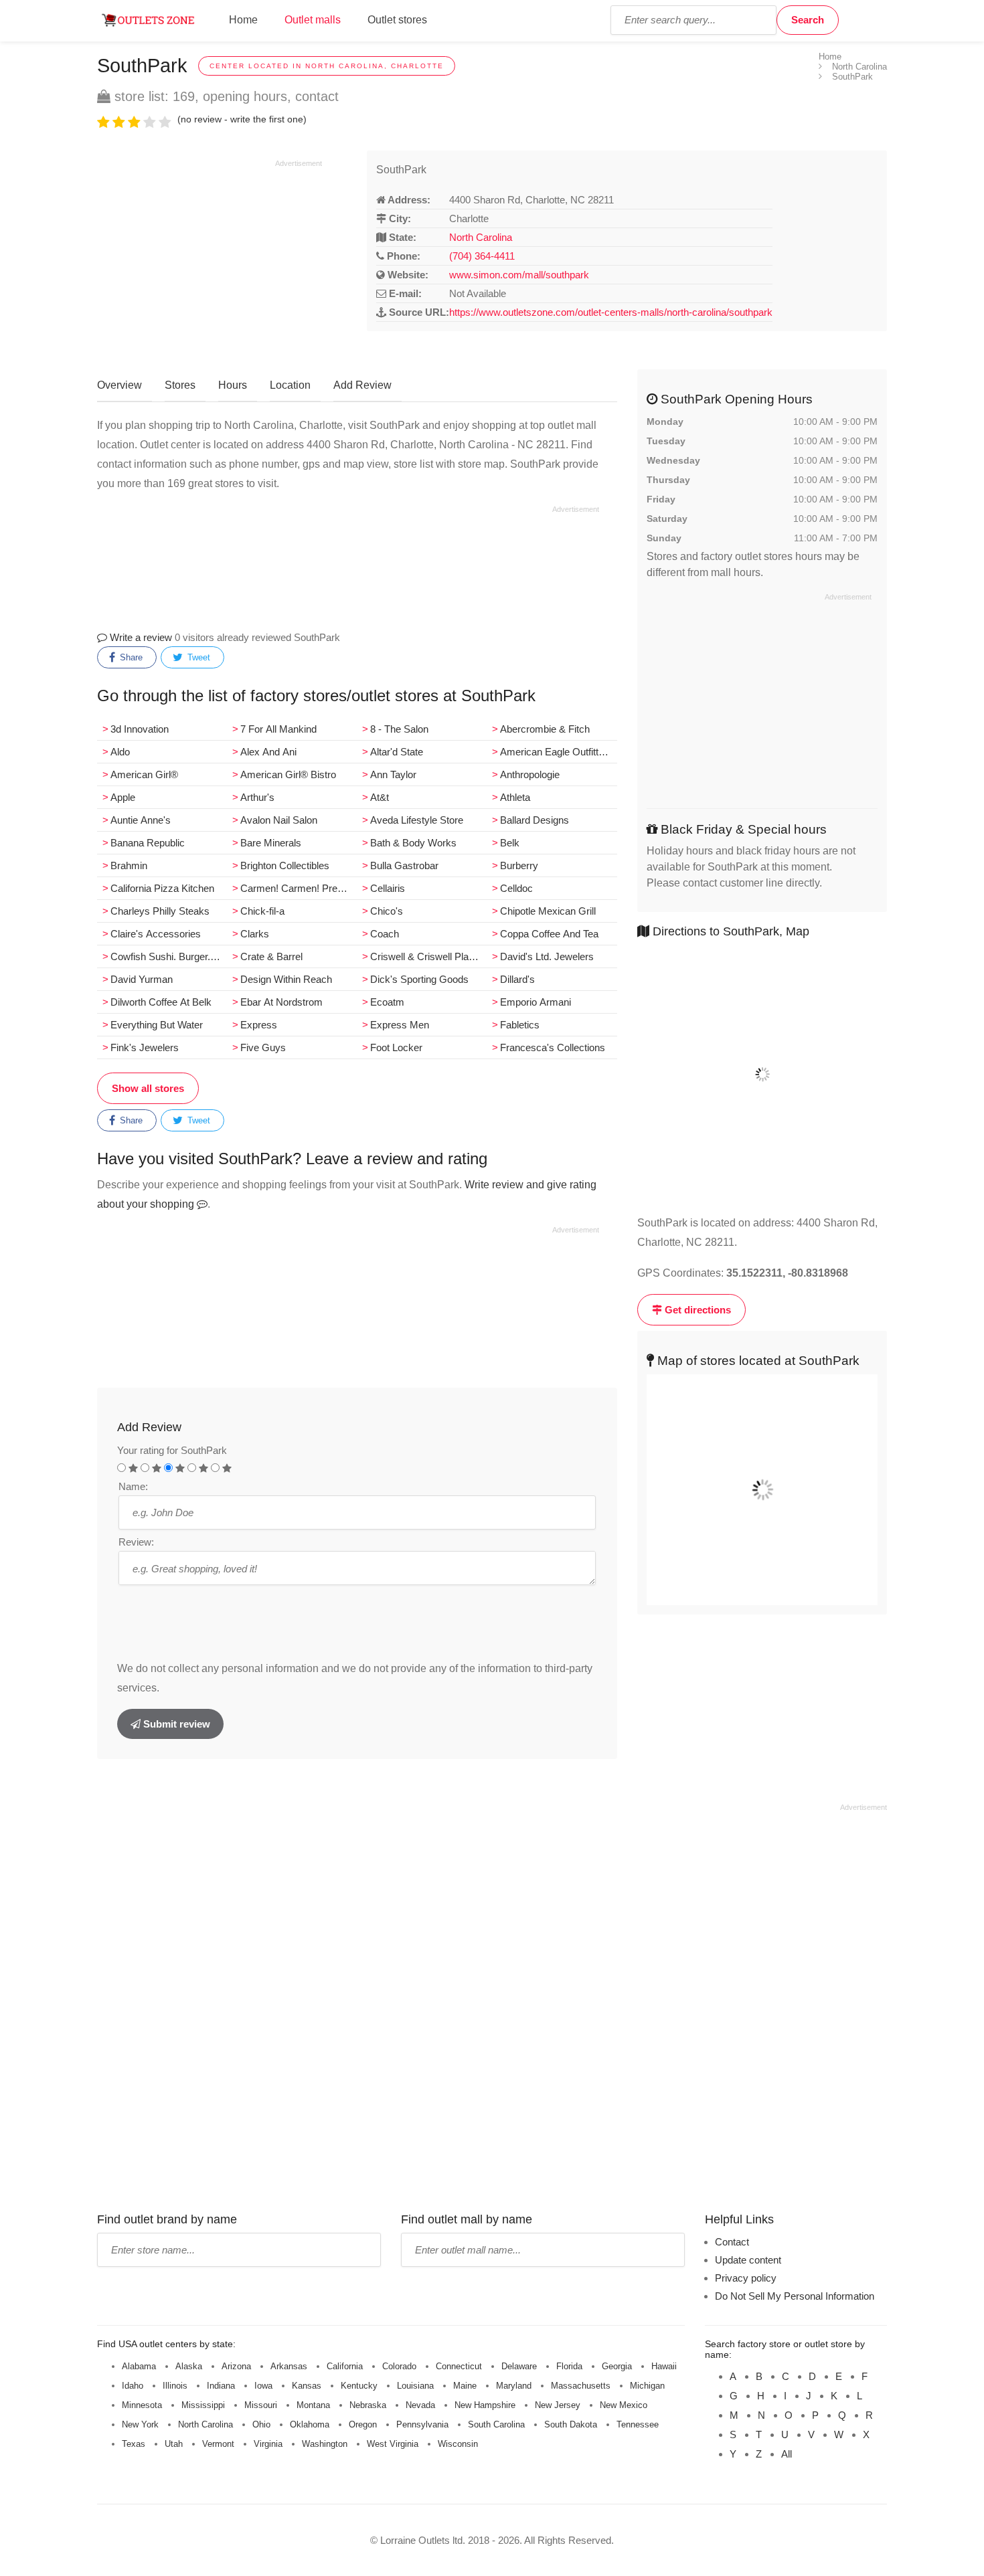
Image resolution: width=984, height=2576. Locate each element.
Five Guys (263, 1047)
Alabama (139, 2366)
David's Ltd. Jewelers (547, 956)
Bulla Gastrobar (404, 865)
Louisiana (415, 2386)
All (787, 2454)
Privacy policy (746, 2278)
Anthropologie (530, 774)
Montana (313, 2405)
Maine (465, 2386)
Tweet (197, 657)
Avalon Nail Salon (279, 820)
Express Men (400, 1025)
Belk (510, 843)
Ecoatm (387, 1002)
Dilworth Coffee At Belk (161, 1002)
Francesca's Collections (553, 1047)
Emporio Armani (536, 1002)
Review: (136, 1542)
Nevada (420, 2405)
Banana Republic (148, 843)
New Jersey (558, 2405)
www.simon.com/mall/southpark (519, 275)
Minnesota (142, 2405)
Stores (180, 385)
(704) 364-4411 (482, 256)
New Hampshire (485, 2405)
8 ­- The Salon (399, 729)
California (345, 2366)
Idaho (133, 2386)
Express (259, 1025)
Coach (385, 934)
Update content (748, 2260)
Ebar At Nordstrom (281, 1002)
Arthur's (257, 797)
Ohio (261, 2424)
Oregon (363, 2424)
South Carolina (496, 2424)
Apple (123, 797)
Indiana (221, 2386)
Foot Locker (396, 1047)
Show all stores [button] (148, 1088)
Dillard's (517, 979)
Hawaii (664, 2366)
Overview (119, 385)
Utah (174, 2444)
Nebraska (368, 2405)
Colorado (399, 2366)
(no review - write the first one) (242, 119)
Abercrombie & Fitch (545, 729)
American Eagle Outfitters (556, 752)
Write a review (140, 637)
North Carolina (481, 237)
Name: (133, 1486)
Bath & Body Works (413, 843)
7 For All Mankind (278, 729)
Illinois (175, 2386)
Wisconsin (458, 2444)
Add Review (362, 385)
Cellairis (388, 888)
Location (290, 385)
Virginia (268, 2444)
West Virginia (393, 2444)
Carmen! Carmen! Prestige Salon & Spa (299, 888)
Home (243, 20)
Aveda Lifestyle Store (417, 820)
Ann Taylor (393, 774)
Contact (732, 2242)
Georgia (617, 2366)
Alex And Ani (268, 752)
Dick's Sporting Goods (419, 979)
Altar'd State (397, 752)
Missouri (261, 2405)
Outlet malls (313, 20)
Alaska (189, 2366)
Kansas (307, 2386)
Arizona (236, 2366)
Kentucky (359, 2386)
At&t (380, 797)
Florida (569, 2366)
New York (140, 2424)
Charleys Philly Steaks (160, 911)
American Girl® (144, 774)
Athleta (515, 797)
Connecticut (459, 2366)
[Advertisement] (210, 262)
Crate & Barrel (271, 956)
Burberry (519, 865)
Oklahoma (310, 2424)
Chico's (387, 911)
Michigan (647, 2386)
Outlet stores (397, 20)
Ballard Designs (535, 820)
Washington (325, 2444)
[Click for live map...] (762, 1075)
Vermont (218, 2444)
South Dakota (571, 2424)
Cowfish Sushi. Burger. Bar (169, 956)
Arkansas (289, 2366)
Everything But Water (157, 1025)
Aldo (120, 752)
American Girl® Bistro (288, 774)
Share (130, 657)
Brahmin (129, 865)
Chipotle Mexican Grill (548, 911)
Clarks (255, 934)
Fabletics (520, 1025)
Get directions (696, 1310)
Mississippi (203, 2405)
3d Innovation (140, 729)
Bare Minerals (271, 843)
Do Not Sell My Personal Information (795, 2296)
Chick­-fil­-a (262, 911)
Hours (233, 385)
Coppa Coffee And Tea (549, 934)
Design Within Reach (286, 979)
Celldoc (516, 888)
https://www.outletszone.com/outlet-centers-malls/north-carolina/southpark (611, 312)
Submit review (175, 1724)
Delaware (519, 2366)
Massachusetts (581, 2386)
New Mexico (624, 2405)
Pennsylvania (422, 2424)
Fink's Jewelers (145, 1047)
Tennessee (638, 2424)
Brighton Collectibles (285, 865)
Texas (134, 2444)
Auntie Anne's (141, 820)
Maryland (514, 2386)
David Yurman (142, 979)
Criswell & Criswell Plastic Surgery (428, 956)
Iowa (263, 2386)
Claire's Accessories (156, 934)
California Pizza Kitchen (162, 888)
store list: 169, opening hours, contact (225, 96)
